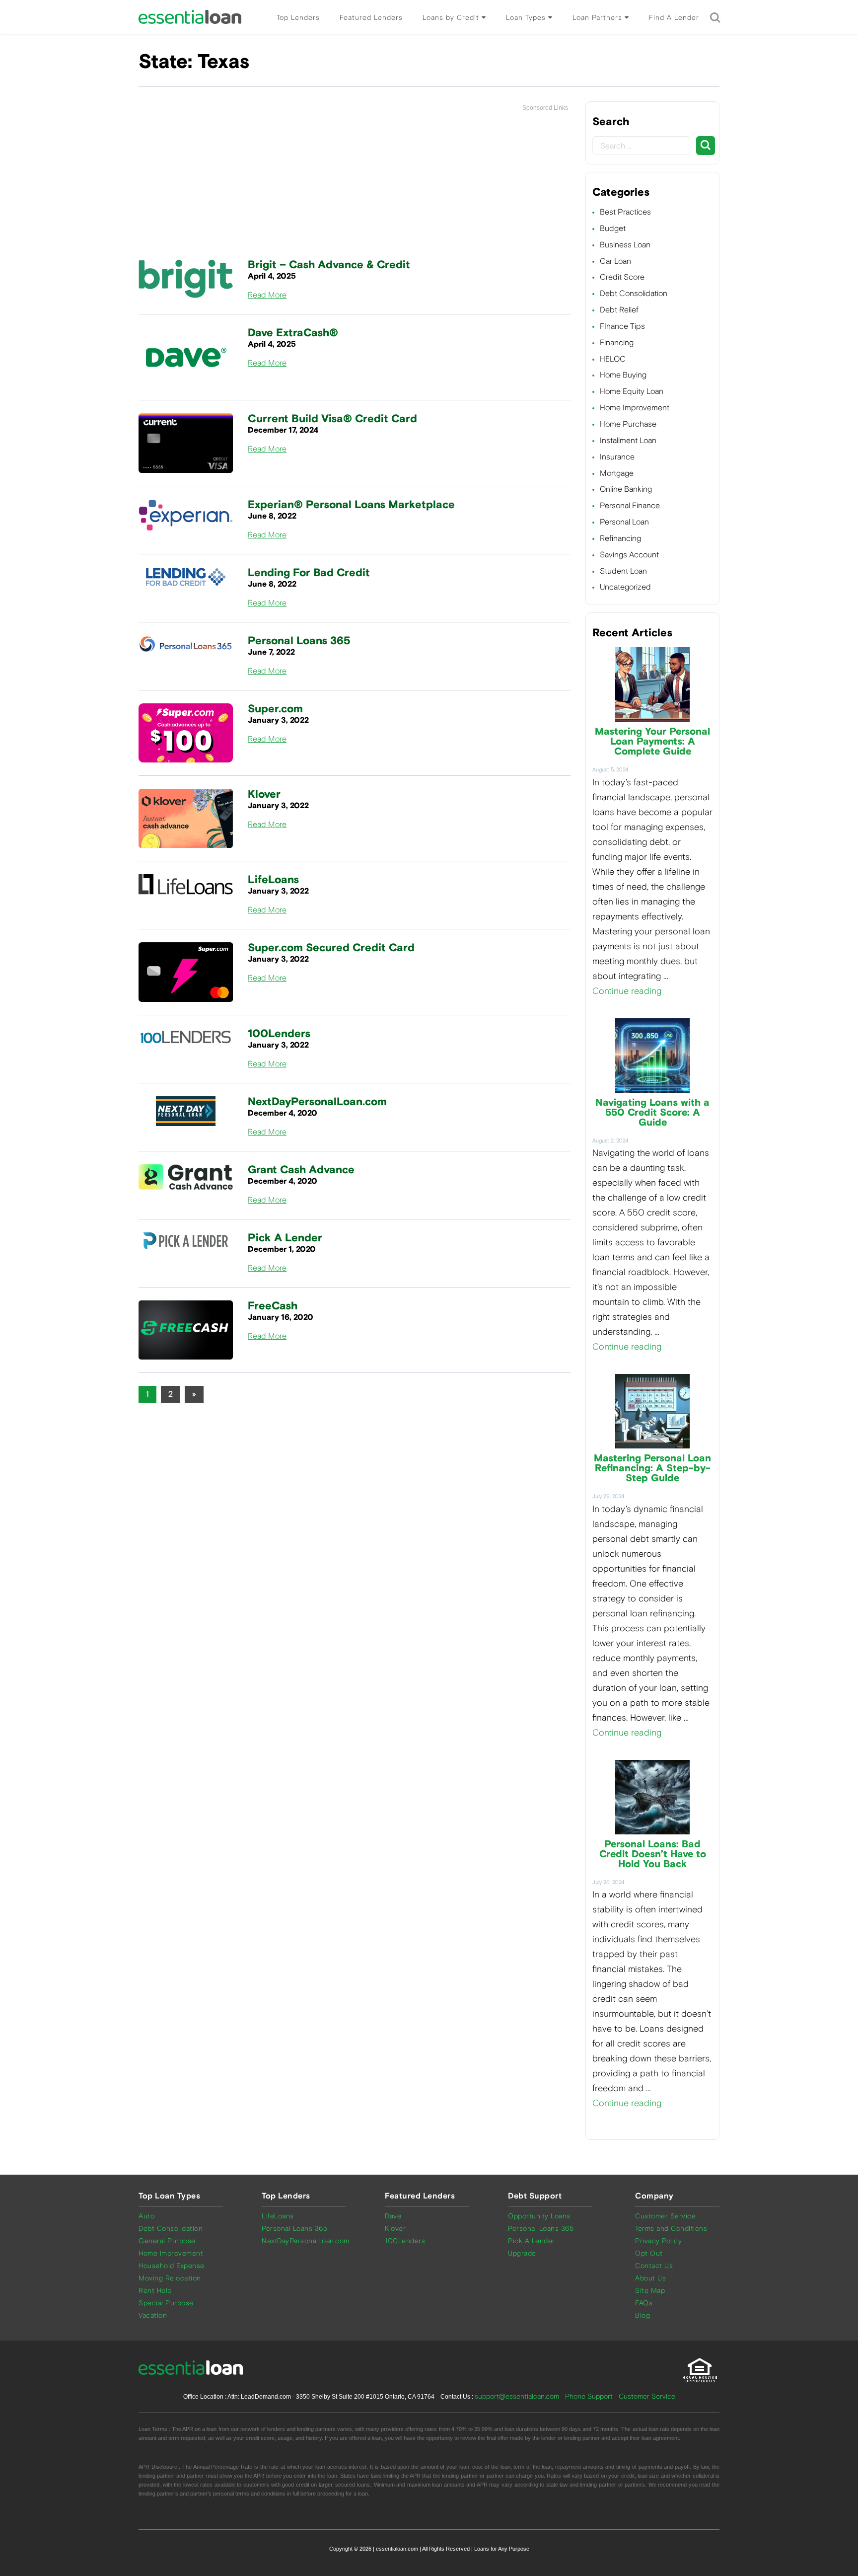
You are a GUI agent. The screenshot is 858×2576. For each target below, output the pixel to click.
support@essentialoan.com (517, 2396)
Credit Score (622, 277)
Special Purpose (166, 2303)
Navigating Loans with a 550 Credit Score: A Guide (652, 1113)
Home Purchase (628, 424)
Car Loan (615, 261)
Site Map (650, 2291)
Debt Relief (619, 310)
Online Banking (626, 489)
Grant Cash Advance (301, 1170)
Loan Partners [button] (599, 18)
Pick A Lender (285, 1238)
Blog (643, 2315)
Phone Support (589, 2396)
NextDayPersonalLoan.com (317, 1102)
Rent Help (155, 2291)
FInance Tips (622, 326)
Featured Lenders (371, 18)
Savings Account (629, 555)
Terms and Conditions (671, 2229)
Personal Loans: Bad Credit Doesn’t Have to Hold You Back (653, 1854)
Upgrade (522, 2253)
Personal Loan (624, 522)
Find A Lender (674, 18)
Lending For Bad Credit (309, 573)
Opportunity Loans (539, 2216)
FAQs (644, 2303)
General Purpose (167, 2241)
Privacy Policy (658, 2241)
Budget (613, 228)
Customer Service (665, 2216)
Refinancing (620, 538)
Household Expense (172, 2266)
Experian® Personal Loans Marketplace (351, 505)
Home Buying (623, 375)
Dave (393, 2216)
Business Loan (625, 245)
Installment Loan (628, 440)
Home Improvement (635, 408)
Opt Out (649, 2253)
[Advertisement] (355, 186)
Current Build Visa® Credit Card (332, 419)
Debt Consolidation (634, 293)
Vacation (153, 2315)
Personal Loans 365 (299, 641)
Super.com (275, 709)
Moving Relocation (170, 2278)
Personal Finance (630, 505)
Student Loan (623, 571)
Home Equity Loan (632, 391)
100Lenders (279, 1034)
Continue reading (627, 991)
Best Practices (625, 212)
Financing (617, 342)
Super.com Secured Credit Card (331, 948)
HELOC (613, 359)
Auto (146, 2216)
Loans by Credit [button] (452, 18)
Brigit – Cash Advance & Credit (329, 265)
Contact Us (654, 2266)
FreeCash (273, 1306)
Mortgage (617, 473)
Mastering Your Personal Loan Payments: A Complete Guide (652, 742)
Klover (264, 795)
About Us (650, 2278)
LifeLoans (273, 880)
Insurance (617, 457)
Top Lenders (298, 18)
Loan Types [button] (527, 18)
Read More (267, 295)
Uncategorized (625, 587)
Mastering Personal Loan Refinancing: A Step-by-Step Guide (652, 1468)
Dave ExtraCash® (293, 333)
